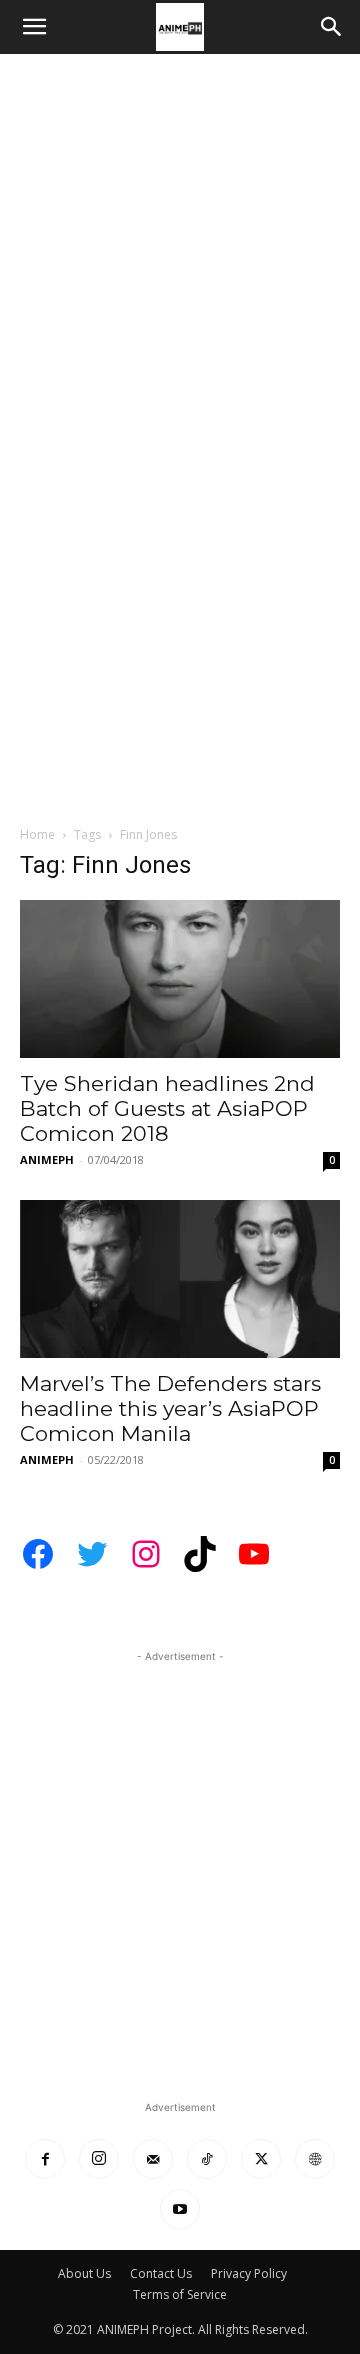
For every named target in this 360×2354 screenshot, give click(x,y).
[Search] (332, 27)
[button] (34, 27)
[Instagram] (99, 2159)
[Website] (315, 2159)
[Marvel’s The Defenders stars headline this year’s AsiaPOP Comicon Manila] (180, 1279)
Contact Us (161, 2273)
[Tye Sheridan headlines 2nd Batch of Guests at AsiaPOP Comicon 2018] (180, 979)
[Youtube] (180, 2209)
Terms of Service (180, 2294)
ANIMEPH (47, 1159)
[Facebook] (45, 2159)
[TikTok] (207, 2159)
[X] (261, 2159)
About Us (84, 2273)
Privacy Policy (249, 2273)
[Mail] (153, 2159)
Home (37, 834)
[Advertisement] (180, 244)
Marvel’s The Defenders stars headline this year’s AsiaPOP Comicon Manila (170, 1408)
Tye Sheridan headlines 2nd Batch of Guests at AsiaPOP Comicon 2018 (167, 1108)
